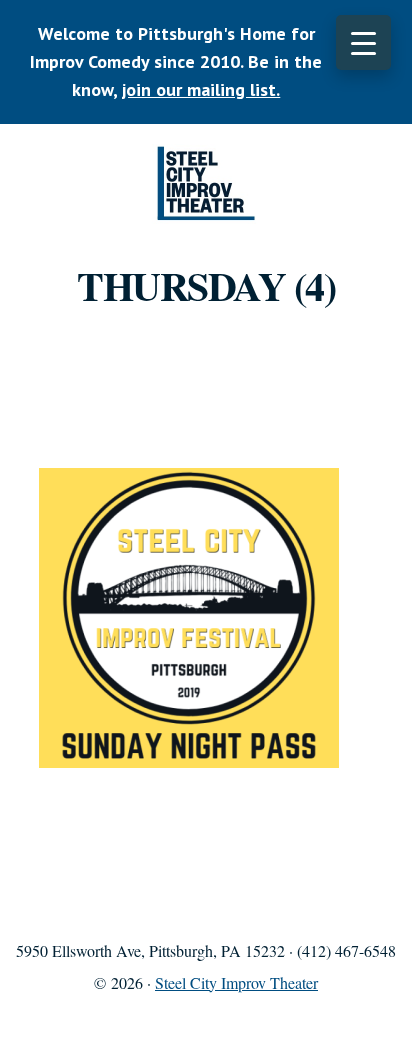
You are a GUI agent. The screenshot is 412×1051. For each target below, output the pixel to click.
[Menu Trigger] (363, 42)
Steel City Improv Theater (206, 184)
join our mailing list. (201, 89)
